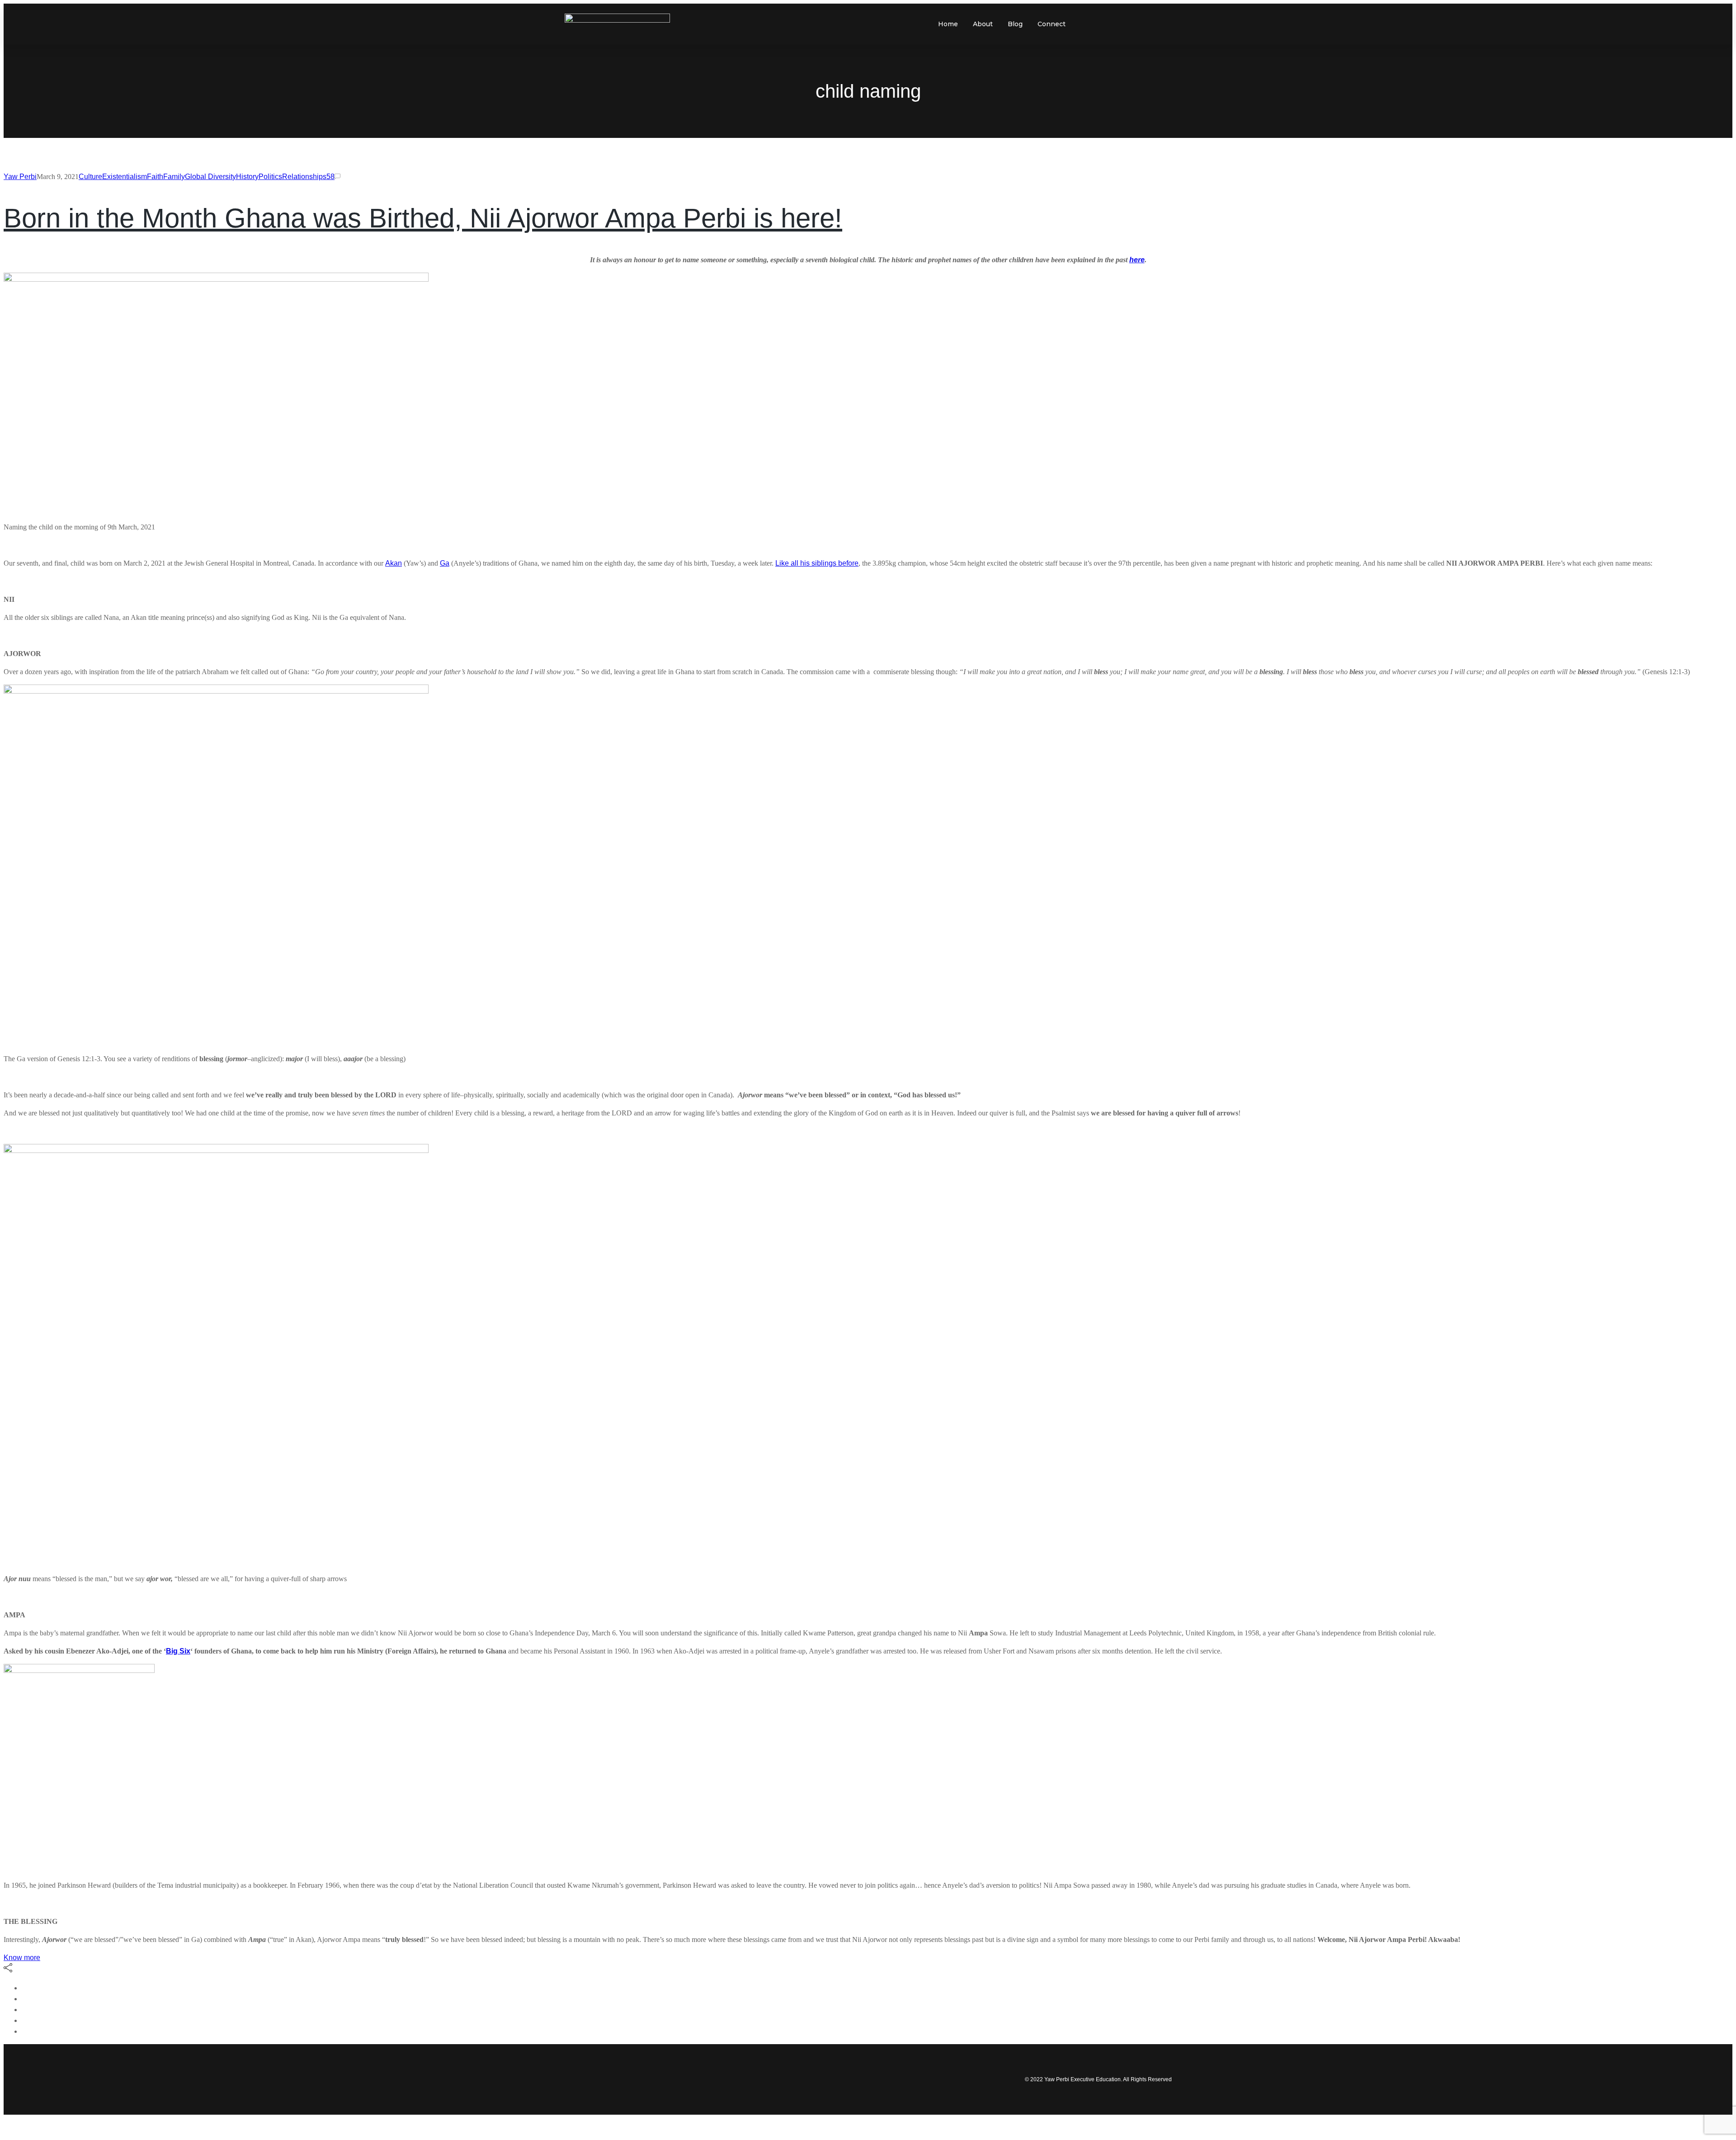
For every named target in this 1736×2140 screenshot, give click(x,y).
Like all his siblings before (817, 563)
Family (174, 177)
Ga (445, 563)
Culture (90, 177)
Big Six (178, 1651)
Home (948, 24)
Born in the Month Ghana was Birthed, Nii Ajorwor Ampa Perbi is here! (423, 218)
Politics (270, 177)
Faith (155, 177)
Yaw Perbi (20, 177)
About (983, 24)
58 (330, 177)
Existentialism (125, 177)
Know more (22, 1958)
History (247, 177)
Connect (1052, 24)
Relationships (304, 177)
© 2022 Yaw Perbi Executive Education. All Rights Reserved (1098, 2079)
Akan (394, 563)
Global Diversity (210, 177)
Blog (1015, 24)
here (1137, 260)
